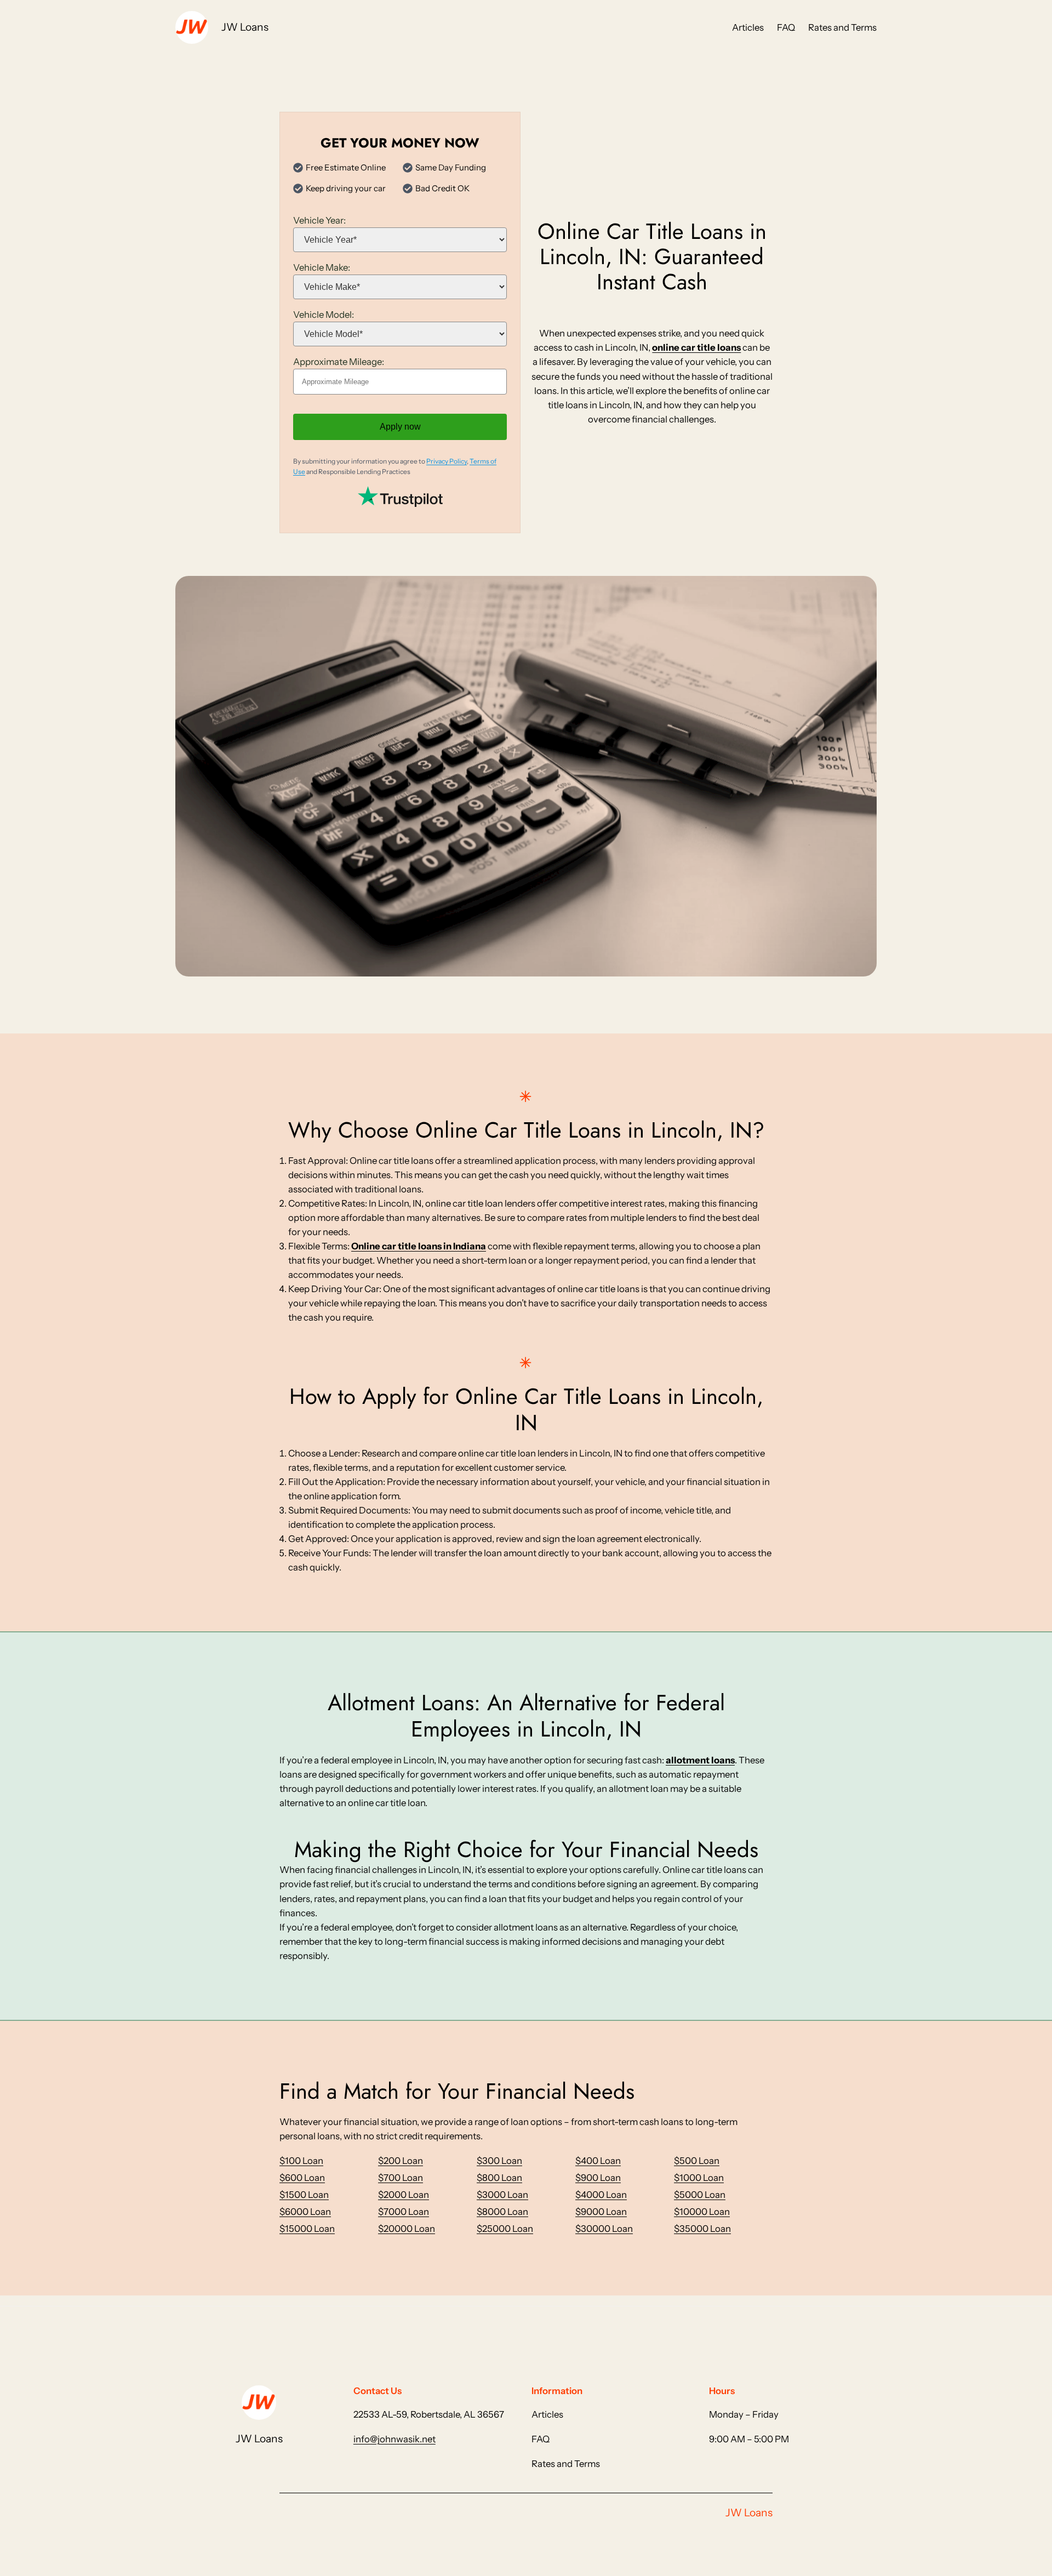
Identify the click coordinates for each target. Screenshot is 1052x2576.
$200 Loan (401, 2161)
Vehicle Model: (324, 315)
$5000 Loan (700, 2195)
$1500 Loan (304, 2195)
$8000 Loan (502, 2212)
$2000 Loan (404, 2195)
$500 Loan (697, 2161)
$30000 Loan (604, 2229)
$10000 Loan (702, 2212)
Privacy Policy (447, 461)
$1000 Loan (699, 2178)
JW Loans (245, 27)
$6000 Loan (305, 2212)
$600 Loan (302, 2178)
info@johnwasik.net (395, 2439)
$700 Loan (401, 2178)
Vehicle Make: (322, 267)
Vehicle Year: (319, 220)
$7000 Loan (404, 2212)
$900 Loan (598, 2178)
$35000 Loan (702, 2229)
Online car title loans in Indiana (419, 1246)
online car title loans (696, 347)
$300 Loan (499, 2161)
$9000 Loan (601, 2212)
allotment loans (700, 1760)
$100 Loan (301, 2161)
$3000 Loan (502, 2195)
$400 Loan (598, 2161)
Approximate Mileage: (339, 362)
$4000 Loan (601, 2195)
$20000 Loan (407, 2229)
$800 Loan (499, 2178)
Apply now (400, 427)
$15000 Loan (307, 2229)
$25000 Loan (505, 2229)
